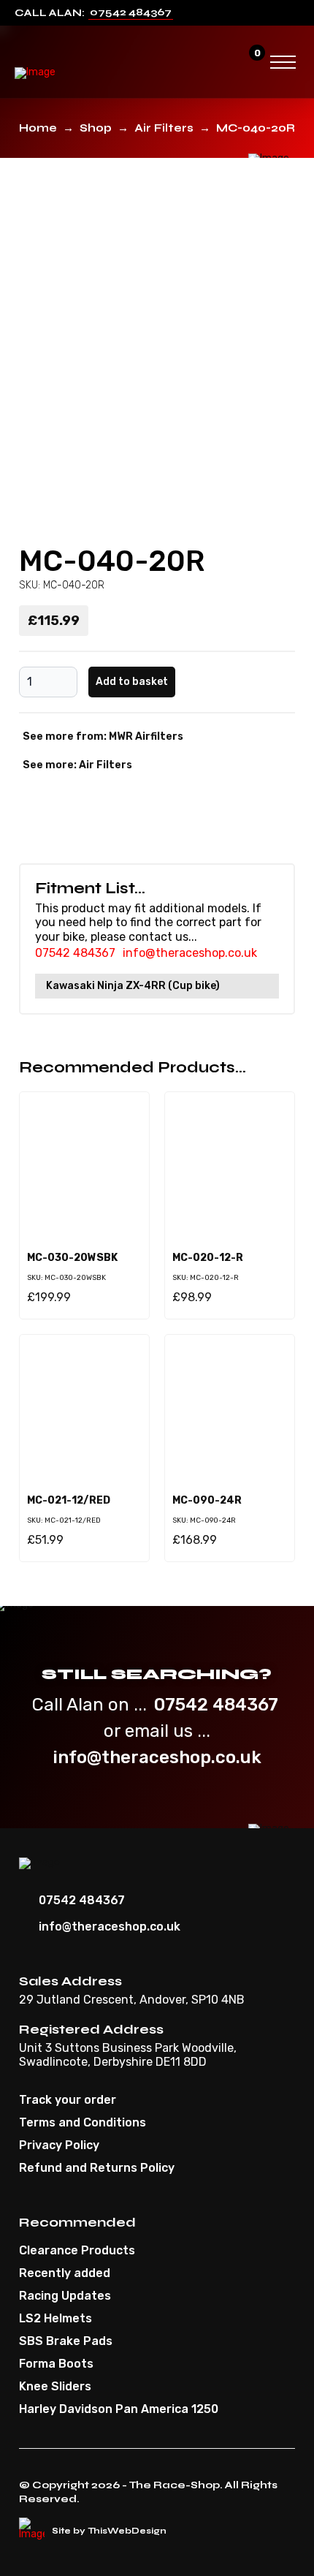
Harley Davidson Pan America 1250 (119, 2409)
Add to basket (132, 682)
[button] (222, 62)
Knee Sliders (55, 2387)
